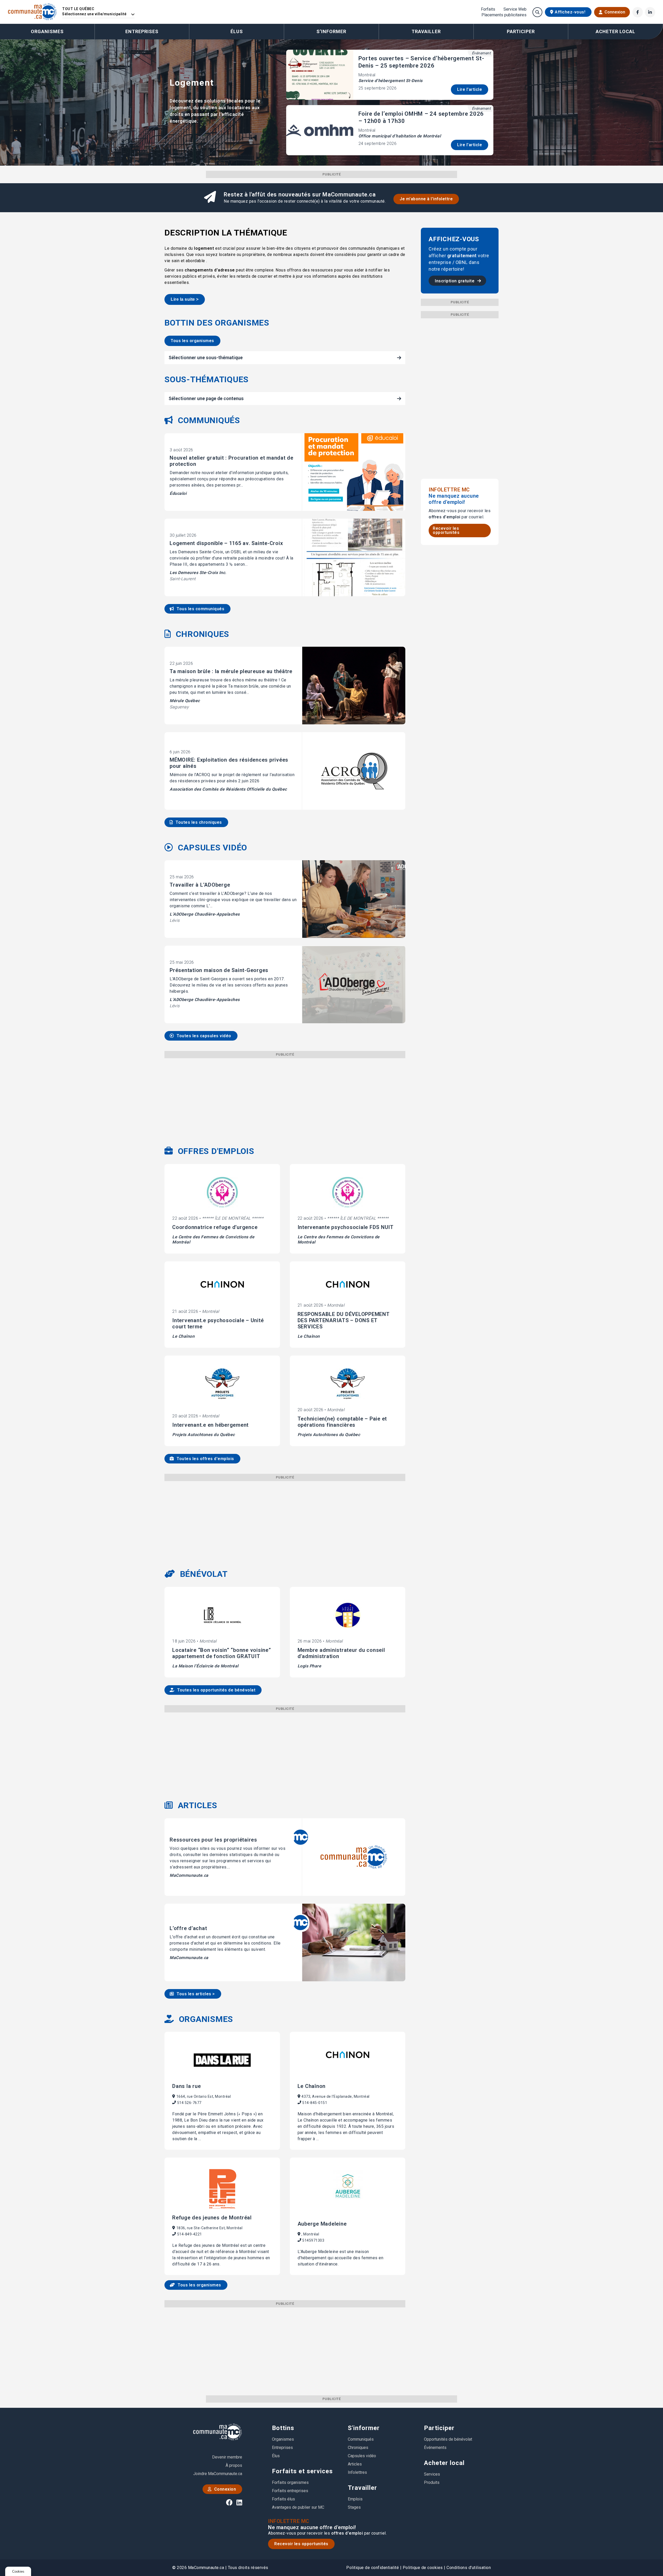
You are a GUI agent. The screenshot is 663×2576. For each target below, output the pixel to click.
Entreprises (142, 31)
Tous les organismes (192, 341)
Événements (435, 2448)
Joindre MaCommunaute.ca (218, 2474)
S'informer (364, 2428)
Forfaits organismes (290, 2482)
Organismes (47, 31)
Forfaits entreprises (290, 2491)
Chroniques (358, 2448)
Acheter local (444, 2463)
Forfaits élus (283, 2499)
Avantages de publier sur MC (298, 2507)
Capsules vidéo (362, 2456)
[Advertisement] (285, 1094)
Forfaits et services (302, 2471)
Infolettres (357, 2472)
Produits (432, 2482)
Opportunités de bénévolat (448, 2439)
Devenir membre (227, 2457)
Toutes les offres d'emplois (205, 1459)
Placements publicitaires (504, 15)
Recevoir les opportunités (446, 530)
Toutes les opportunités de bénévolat (216, 1690)
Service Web (515, 9)
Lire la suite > (185, 299)
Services (432, 2474)
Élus (237, 31)
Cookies (18, 2571)
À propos (234, 2465)
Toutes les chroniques (198, 822)
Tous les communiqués (200, 609)
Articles (355, 2464)
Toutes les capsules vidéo (203, 1036)
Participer (439, 2428)
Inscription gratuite (455, 281)
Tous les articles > (195, 1994)
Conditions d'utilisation (469, 2568)
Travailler (362, 2488)
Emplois (355, 2499)
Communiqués (361, 2439)
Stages (354, 2507)
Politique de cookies (423, 2568)
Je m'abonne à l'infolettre (426, 199)
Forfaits (488, 9)
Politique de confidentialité (373, 2568)
